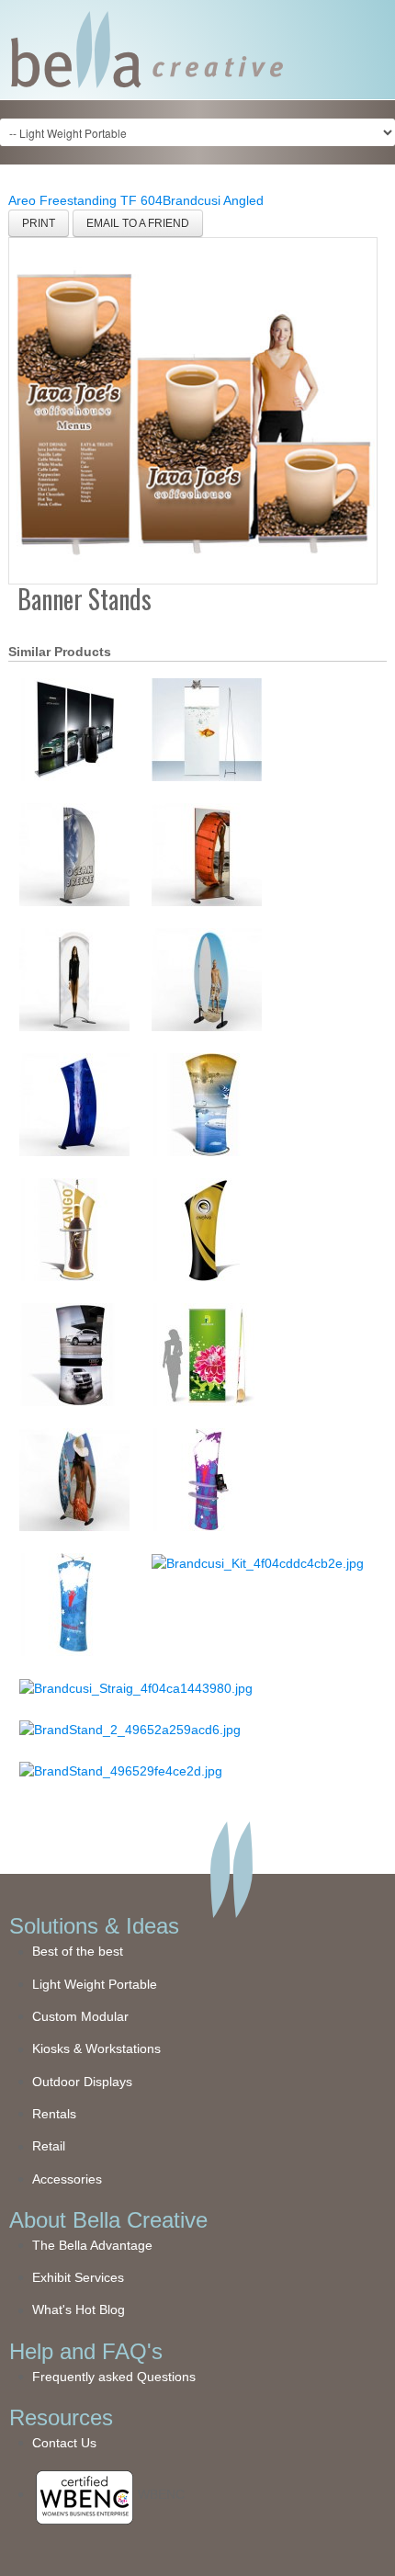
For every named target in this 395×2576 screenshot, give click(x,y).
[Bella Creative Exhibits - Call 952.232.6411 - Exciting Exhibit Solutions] (147, 49)
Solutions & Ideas (94, 1926)
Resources (61, 2417)
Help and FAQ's (86, 2351)
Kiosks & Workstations (96, 2048)
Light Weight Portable (95, 1984)
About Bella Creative (108, 2220)
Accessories (67, 2179)
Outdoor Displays (82, 2082)
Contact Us (64, 2443)
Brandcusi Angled (213, 200)
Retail (49, 2146)
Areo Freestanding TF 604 (85, 200)
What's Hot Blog (79, 2309)
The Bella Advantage (92, 2245)
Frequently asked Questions (114, 2377)
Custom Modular (80, 2016)
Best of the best (78, 1951)
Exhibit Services (78, 2277)
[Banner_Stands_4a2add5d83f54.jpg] (193, 410)
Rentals (54, 2114)
